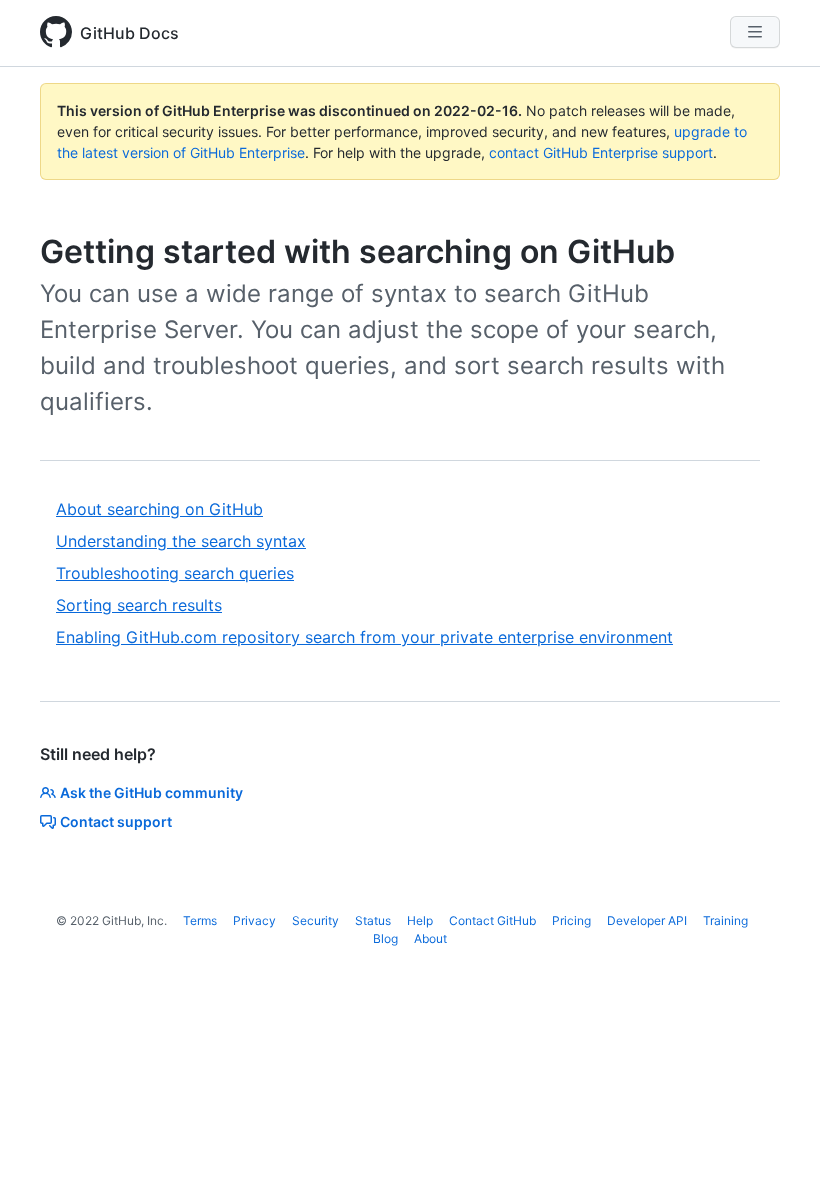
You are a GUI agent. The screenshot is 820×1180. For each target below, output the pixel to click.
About (430, 938)
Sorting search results (139, 605)
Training (725, 920)
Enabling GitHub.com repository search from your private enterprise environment (364, 637)
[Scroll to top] (776, 1136)
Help (420, 920)
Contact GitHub (492, 920)
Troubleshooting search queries (175, 573)
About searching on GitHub (159, 509)
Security (315, 920)
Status (373, 920)
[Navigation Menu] (755, 32)
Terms (200, 920)
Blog (385, 938)
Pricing (571, 920)
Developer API (647, 920)
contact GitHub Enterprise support (601, 152)
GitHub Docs (129, 33)
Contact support (116, 821)
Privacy (254, 920)
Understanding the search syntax (181, 541)
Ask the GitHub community (151, 792)
